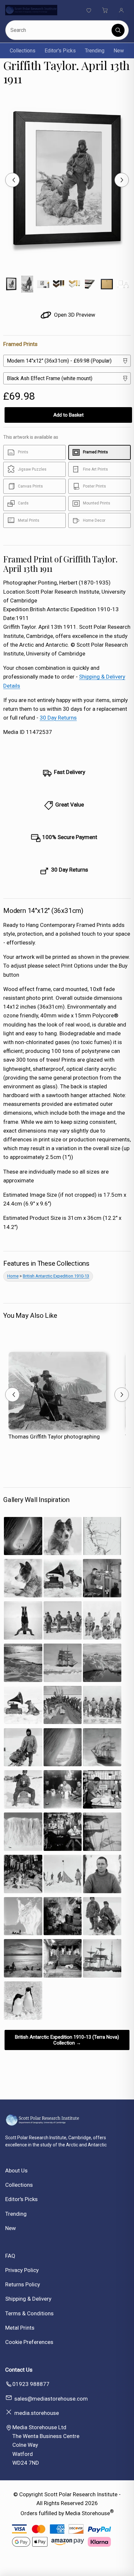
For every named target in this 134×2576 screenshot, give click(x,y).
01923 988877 (31, 2384)
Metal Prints (20, 2328)
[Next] (122, 180)
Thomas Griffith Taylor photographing (54, 1437)
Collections (23, 51)
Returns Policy (23, 2284)
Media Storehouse (88, 2513)
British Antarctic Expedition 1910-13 (56, 1276)
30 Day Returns (58, 718)
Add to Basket (68, 415)
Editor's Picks (60, 51)
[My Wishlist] (89, 10)
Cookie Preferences (29, 2342)
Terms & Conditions (29, 2313)
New (119, 51)
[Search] (118, 30)
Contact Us (19, 2370)
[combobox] (59, 30)
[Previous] (12, 180)
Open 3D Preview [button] (74, 315)
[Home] (31, 10)
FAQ (10, 2256)
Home (13, 1276)
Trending (95, 51)
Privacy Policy (22, 2270)
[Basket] (105, 10)
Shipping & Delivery (28, 2299)
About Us (16, 2170)
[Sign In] (121, 10)
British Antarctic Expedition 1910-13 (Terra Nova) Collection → (67, 2040)
